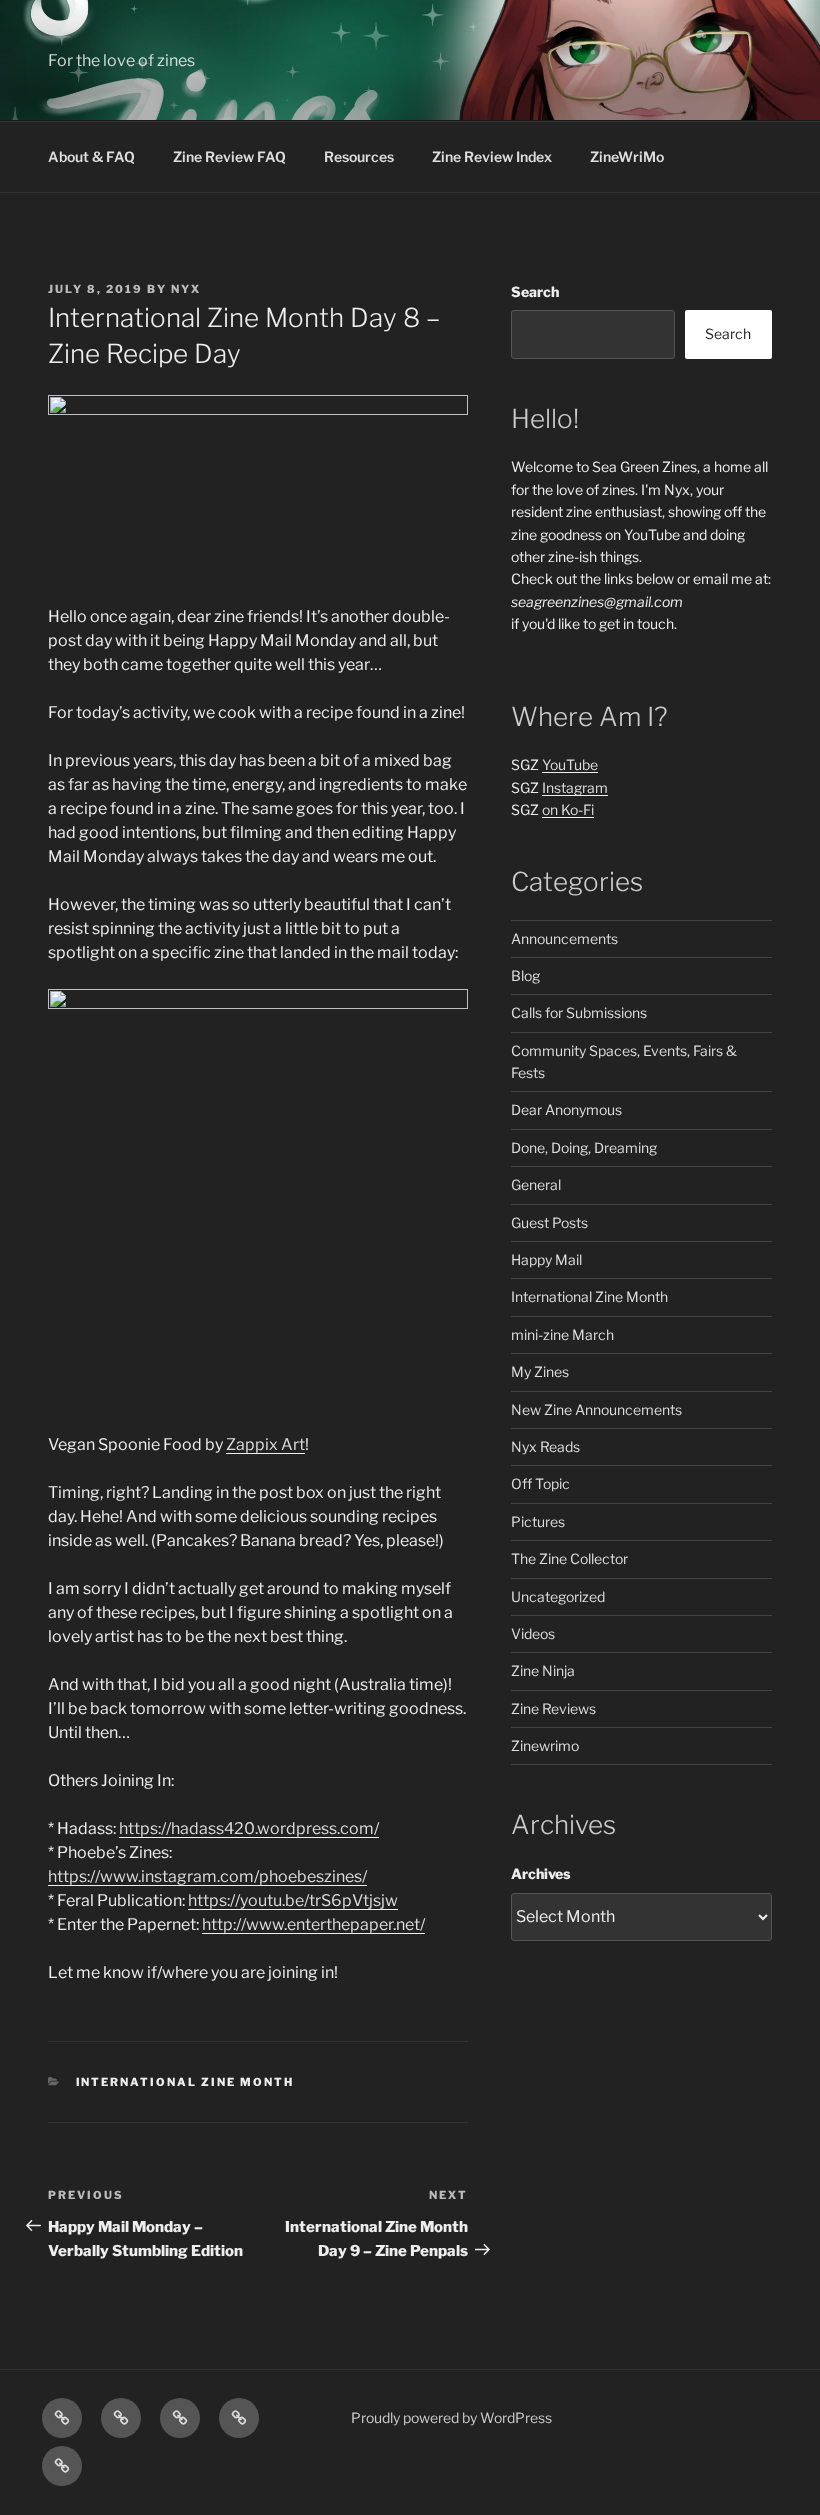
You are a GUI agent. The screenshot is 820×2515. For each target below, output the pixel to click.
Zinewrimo (545, 1745)
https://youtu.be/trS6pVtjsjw (293, 1900)
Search (535, 291)
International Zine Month (185, 2082)
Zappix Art (265, 1444)
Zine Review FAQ (229, 156)
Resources (359, 156)
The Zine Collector (569, 1558)
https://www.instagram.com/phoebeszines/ (207, 1876)
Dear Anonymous (566, 1109)
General (536, 1184)
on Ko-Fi (568, 809)
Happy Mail (546, 1259)
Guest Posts (549, 1222)
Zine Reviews (553, 1708)
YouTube (570, 764)
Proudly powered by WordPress (451, 2417)
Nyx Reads (545, 1446)
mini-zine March (562, 1334)
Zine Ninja (543, 1670)
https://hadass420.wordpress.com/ (249, 1828)
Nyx (186, 289)
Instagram (575, 787)
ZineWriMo (627, 156)
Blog (525, 975)
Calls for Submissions (579, 1012)
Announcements (564, 938)
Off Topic (540, 1483)
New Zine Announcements (596, 1409)
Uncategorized (558, 1596)
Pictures (538, 1521)
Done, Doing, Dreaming (584, 1147)
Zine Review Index (492, 156)
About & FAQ (91, 156)
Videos (533, 1633)
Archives (540, 1873)
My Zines (540, 1371)
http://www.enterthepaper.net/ (313, 1924)
